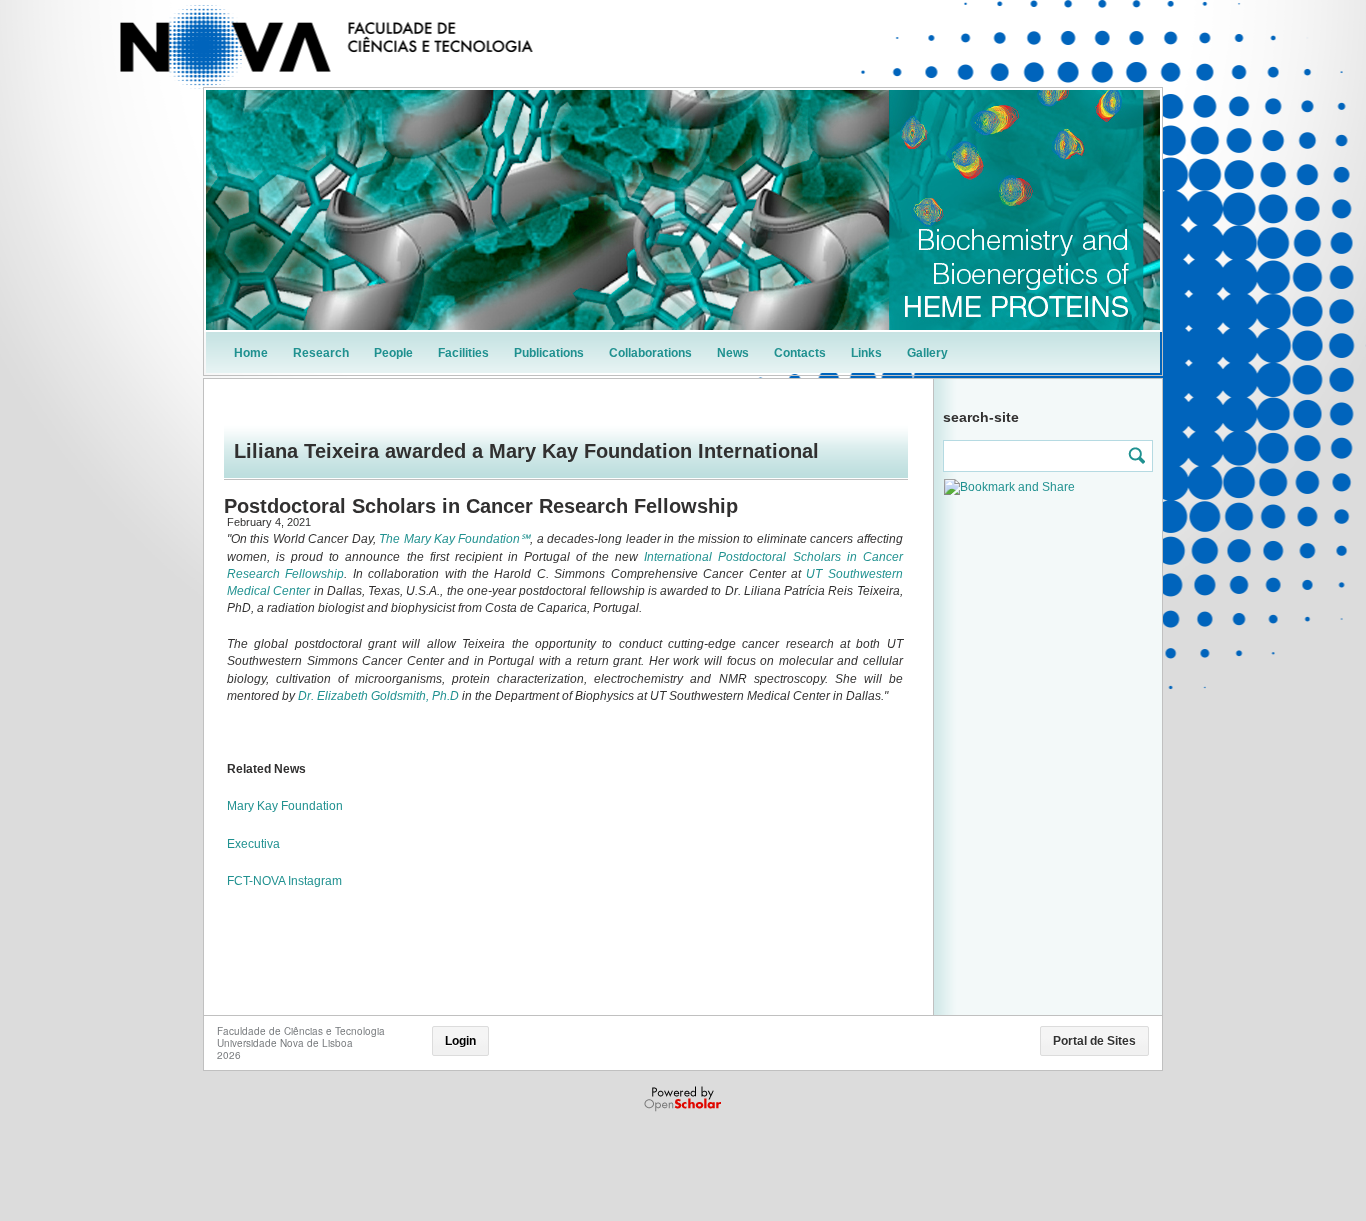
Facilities (463, 353)
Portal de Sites (1094, 1041)
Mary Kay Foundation (286, 806)
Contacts (800, 353)
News (733, 353)
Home (251, 353)
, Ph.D (442, 696)
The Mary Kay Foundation (449, 539)
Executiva (253, 844)
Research (321, 353)
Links (866, 353)
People (393, 353)
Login (460, 1041)
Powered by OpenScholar (684, 1099)
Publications (549, 353)
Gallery (927, 353)
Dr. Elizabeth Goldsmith (362, 696)
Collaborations (650, 353)
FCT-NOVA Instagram (284, 881)
